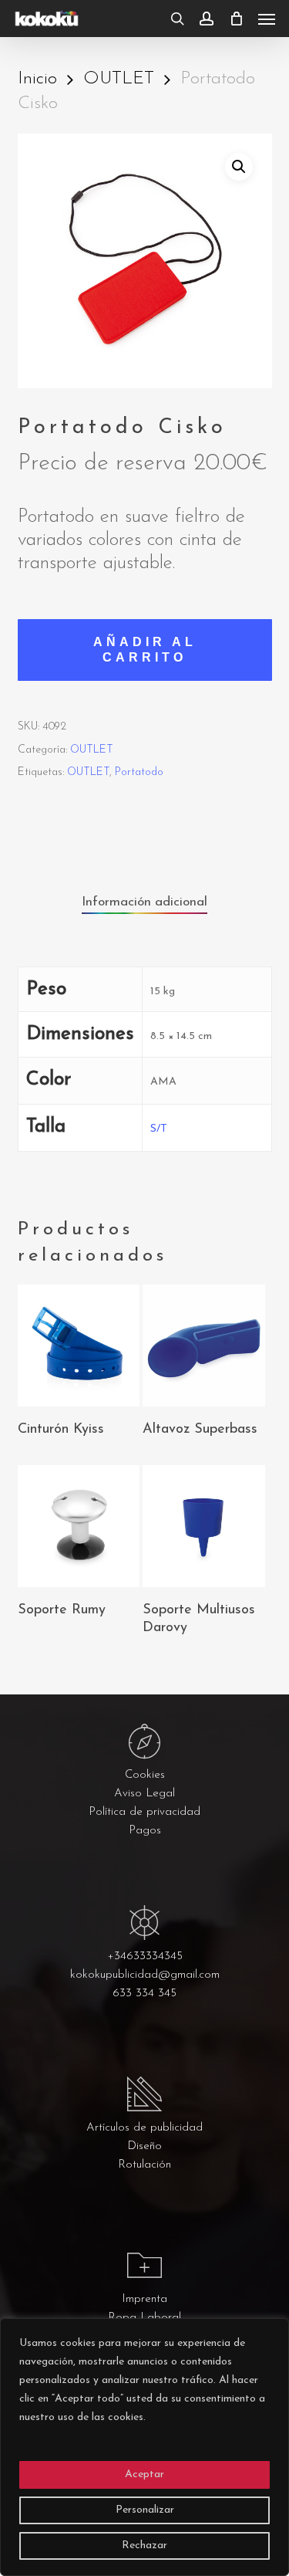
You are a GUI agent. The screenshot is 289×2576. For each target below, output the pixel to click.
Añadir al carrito (145, 650)
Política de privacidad (144, 1812)
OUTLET (119, 79)
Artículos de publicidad (144, 2128)
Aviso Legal (144, 1794)
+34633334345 (145, 1957)
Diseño (144, 2146)
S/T (159, 1129)
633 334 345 (144, 1994)
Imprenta (144, 2299)
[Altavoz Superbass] (203, 1346)
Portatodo (139, 772)
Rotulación (144, 2165)
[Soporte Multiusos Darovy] (203, 1526)
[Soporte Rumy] (79, 1526)
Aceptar (144, 2474)
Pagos (145, 1831)
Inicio (37, 79)
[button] (267, 19)
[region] (144, 2447)
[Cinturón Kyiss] (79, 1346)
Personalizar (145, 2510)
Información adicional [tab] (144, 902)
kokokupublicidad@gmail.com (145, 1975)
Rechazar (144, 2546)
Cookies (145, 1775)
